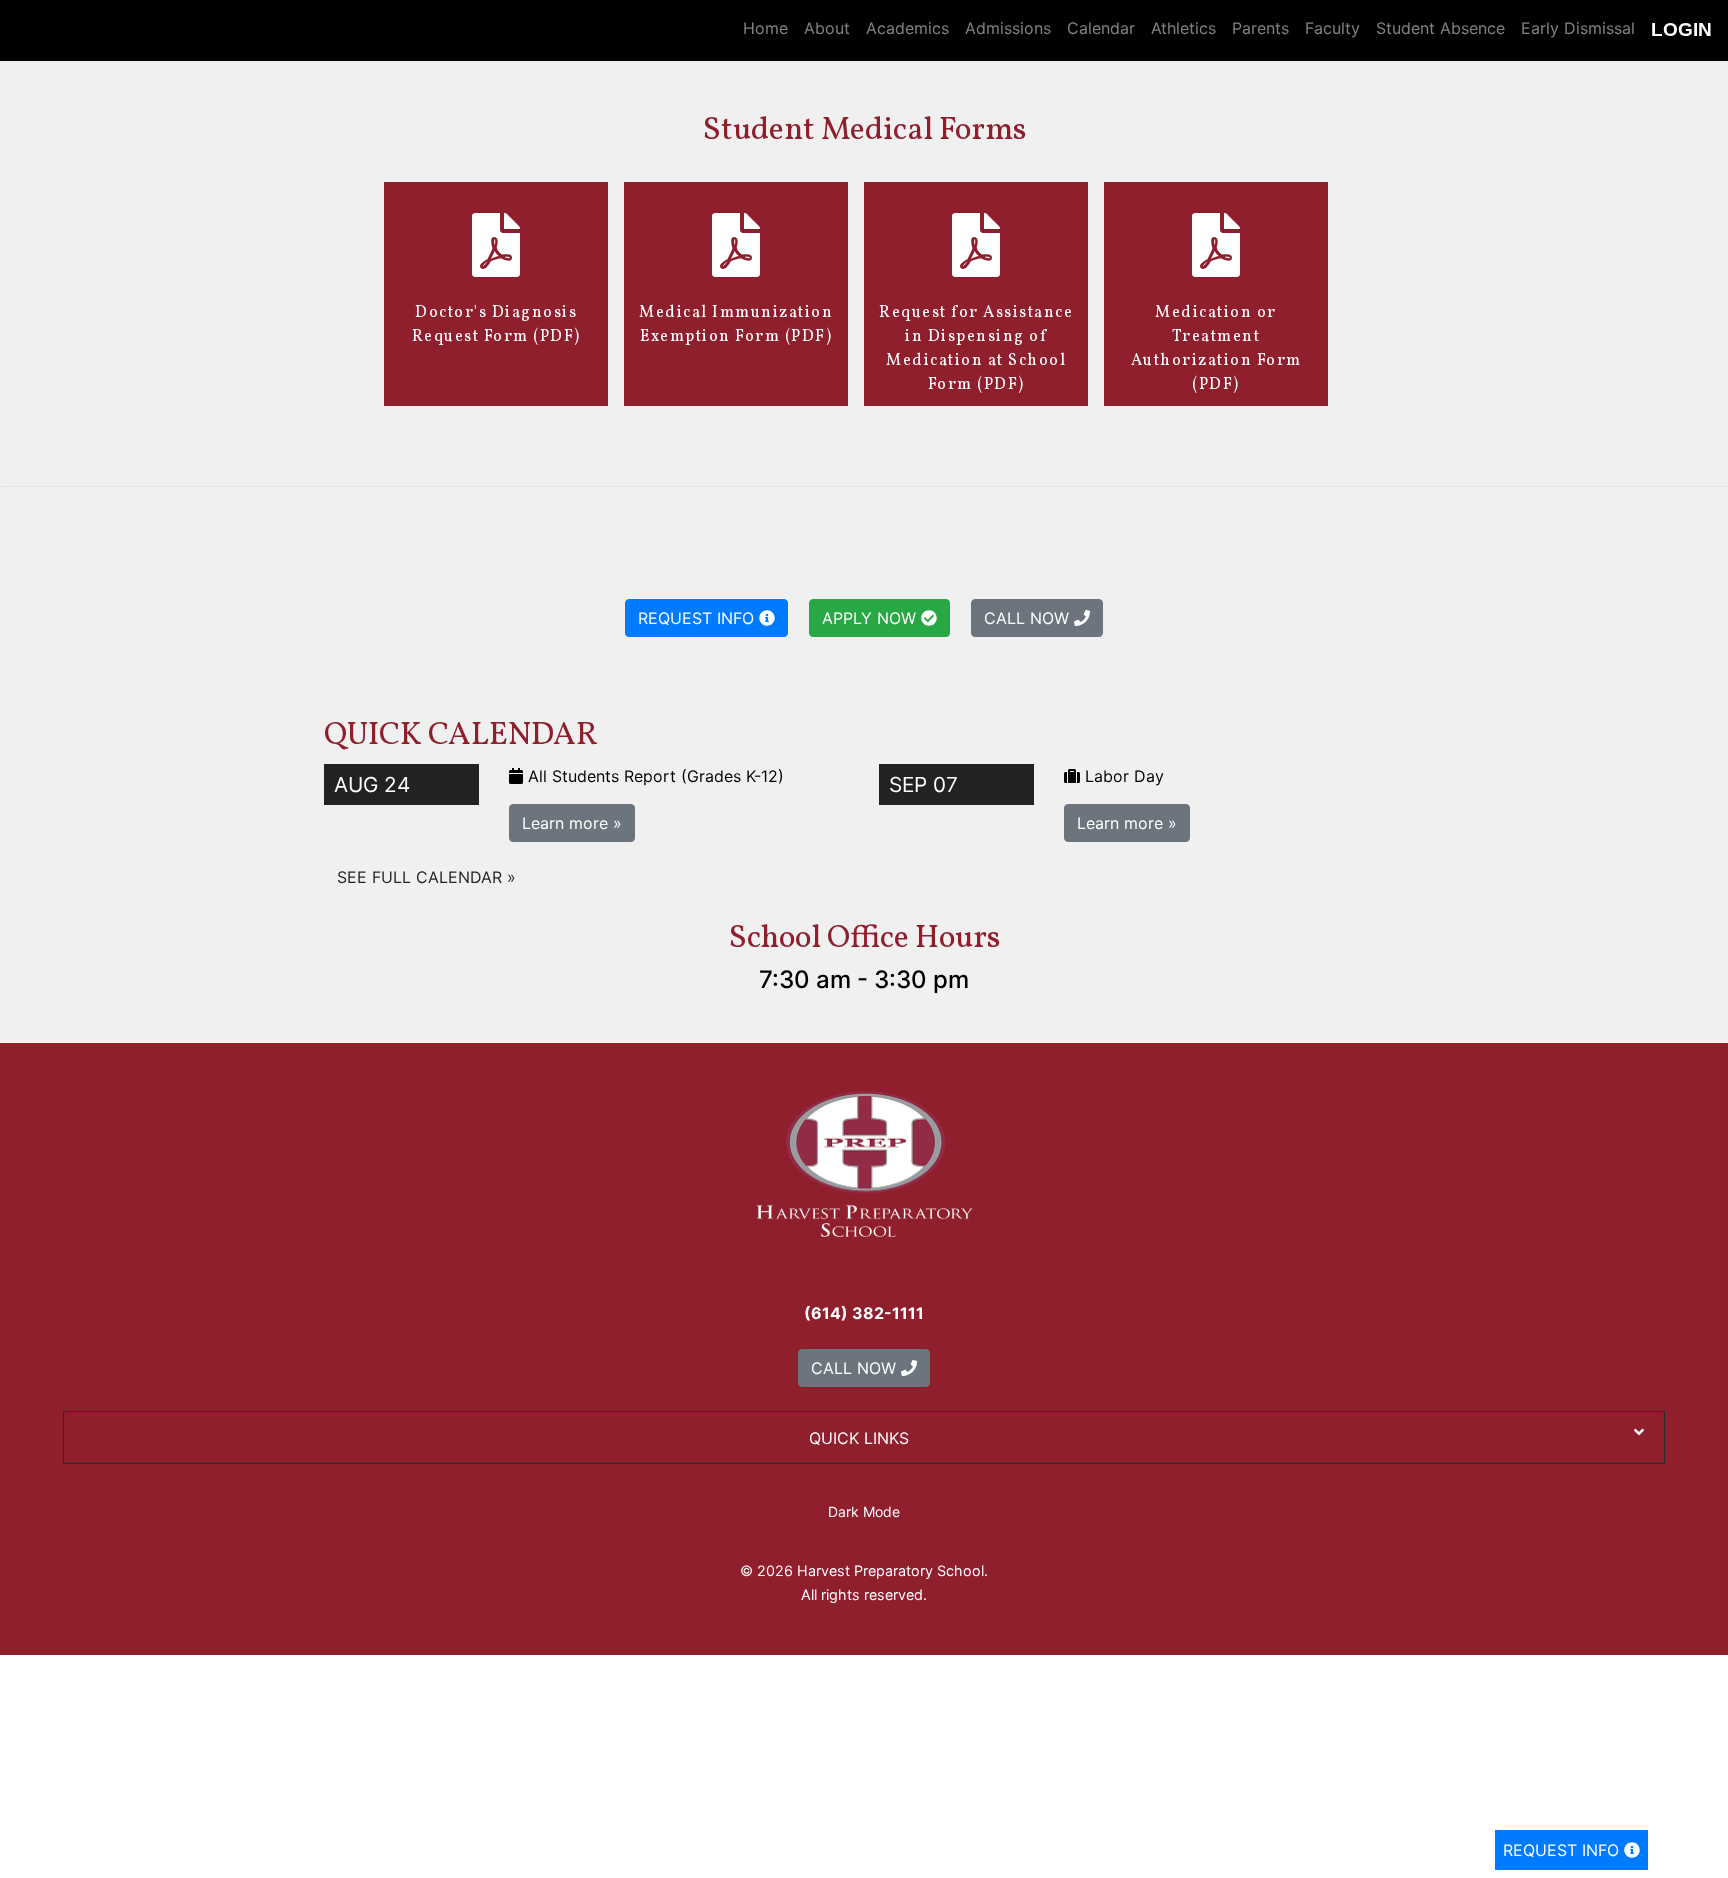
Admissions (1008, 28)
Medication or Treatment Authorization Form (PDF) (1216, 349)
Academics (907, 28)
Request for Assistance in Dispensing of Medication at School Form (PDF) (976, 349)
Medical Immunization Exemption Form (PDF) (736, 325)
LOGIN (1681, 29)
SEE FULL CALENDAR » (426, 877)
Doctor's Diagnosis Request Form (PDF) (496, 325)
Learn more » (572, 823)
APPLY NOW (871, 618)
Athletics (1183, 28)
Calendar (1101, 28)
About (827, 28)
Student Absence (1440, 28)
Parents (1260, 28)
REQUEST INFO (1563, 1850)
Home (765, 28)
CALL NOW (1029, 618)
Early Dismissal (1578, 28)
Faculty (1332, 28)
